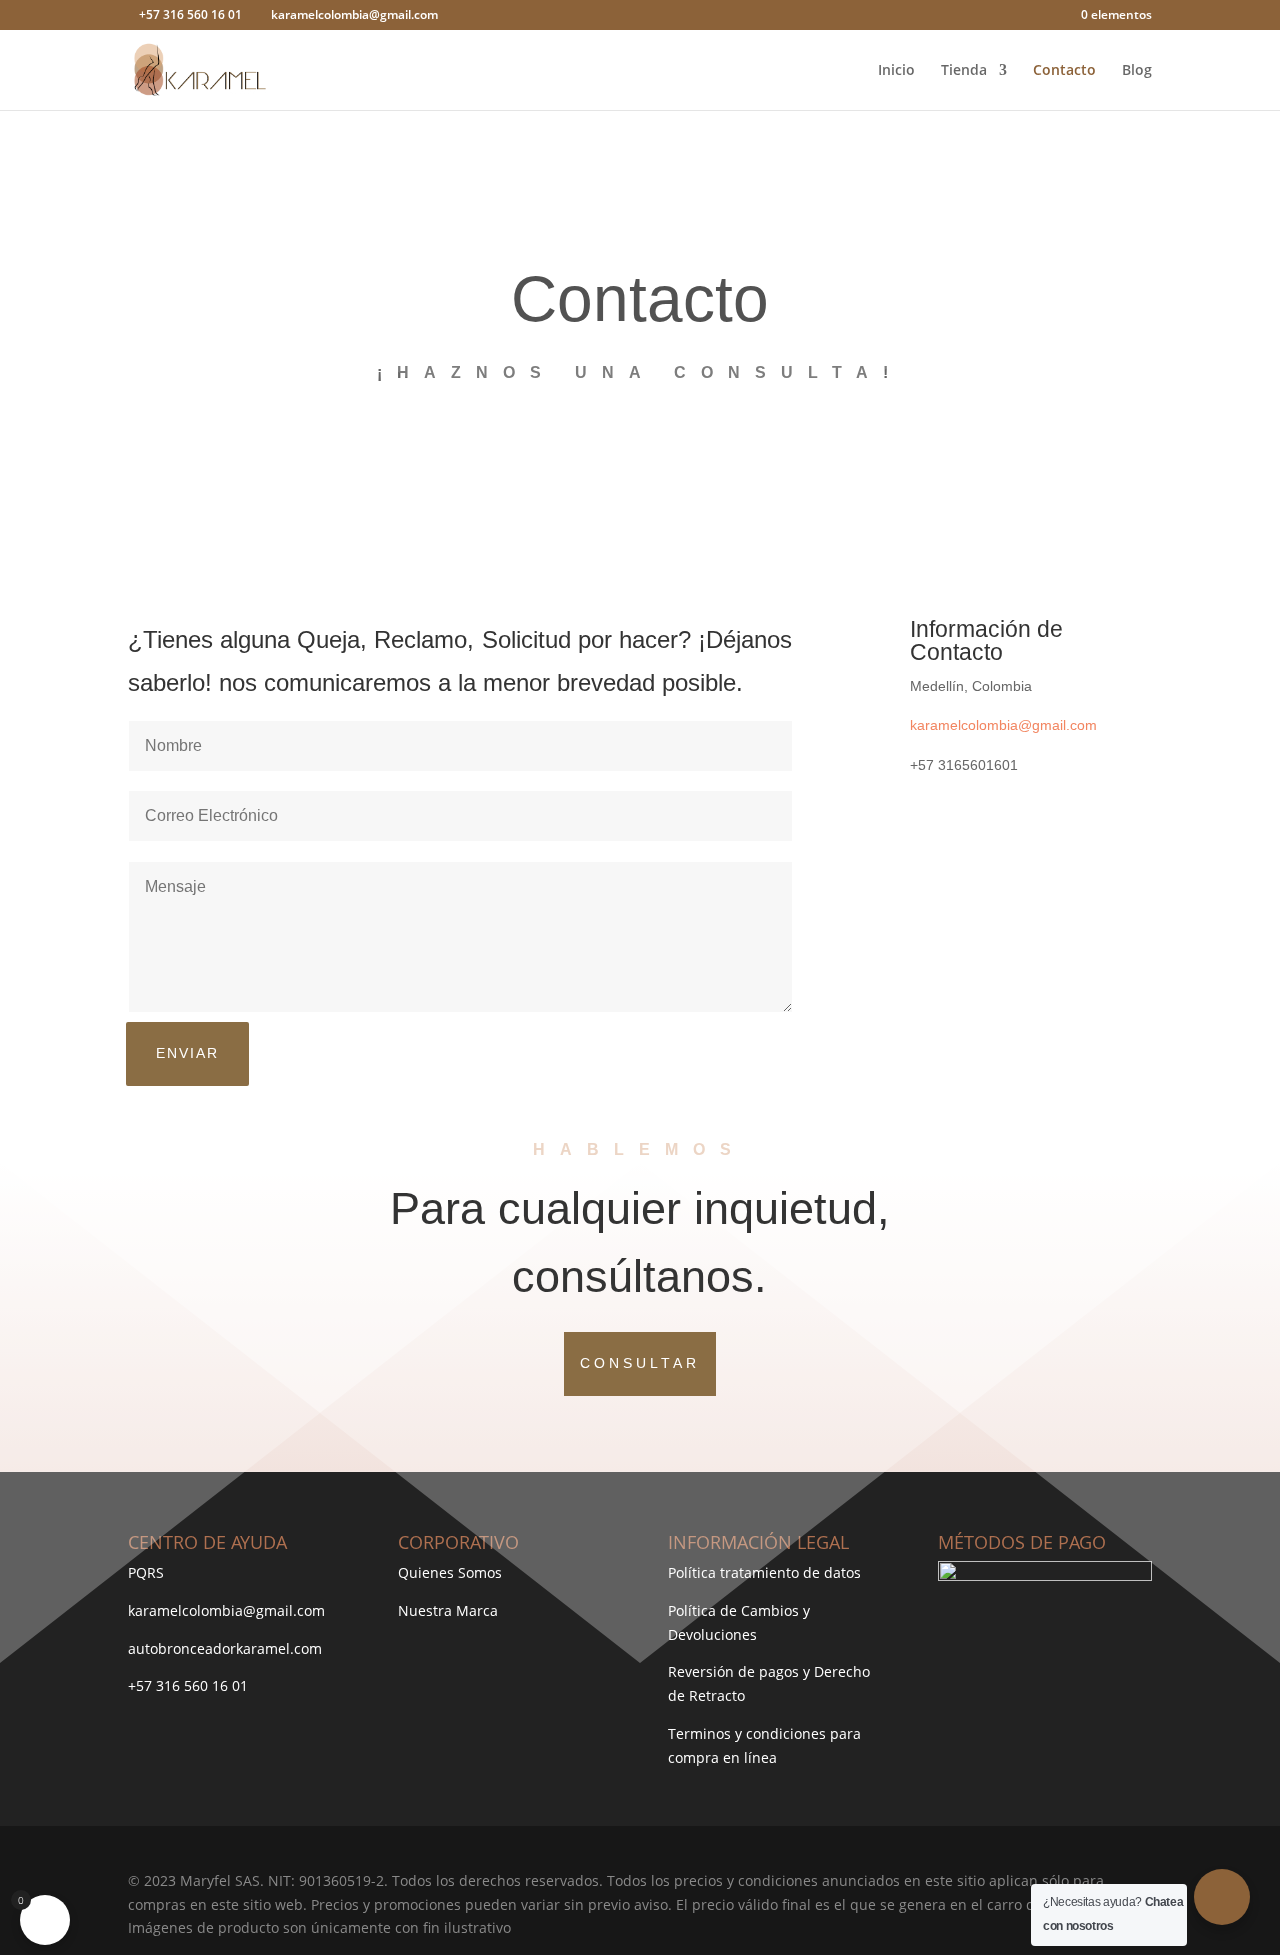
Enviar (187, 1053)
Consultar (640, 1363)
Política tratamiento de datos (764, 1572)
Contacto (1064, 71)
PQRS (146, 1572)
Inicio (896, 71)
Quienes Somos (450, 1572)
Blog (1137, 71)
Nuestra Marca (448, 1610)
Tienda (964, 71)
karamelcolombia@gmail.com (1003, 725)
